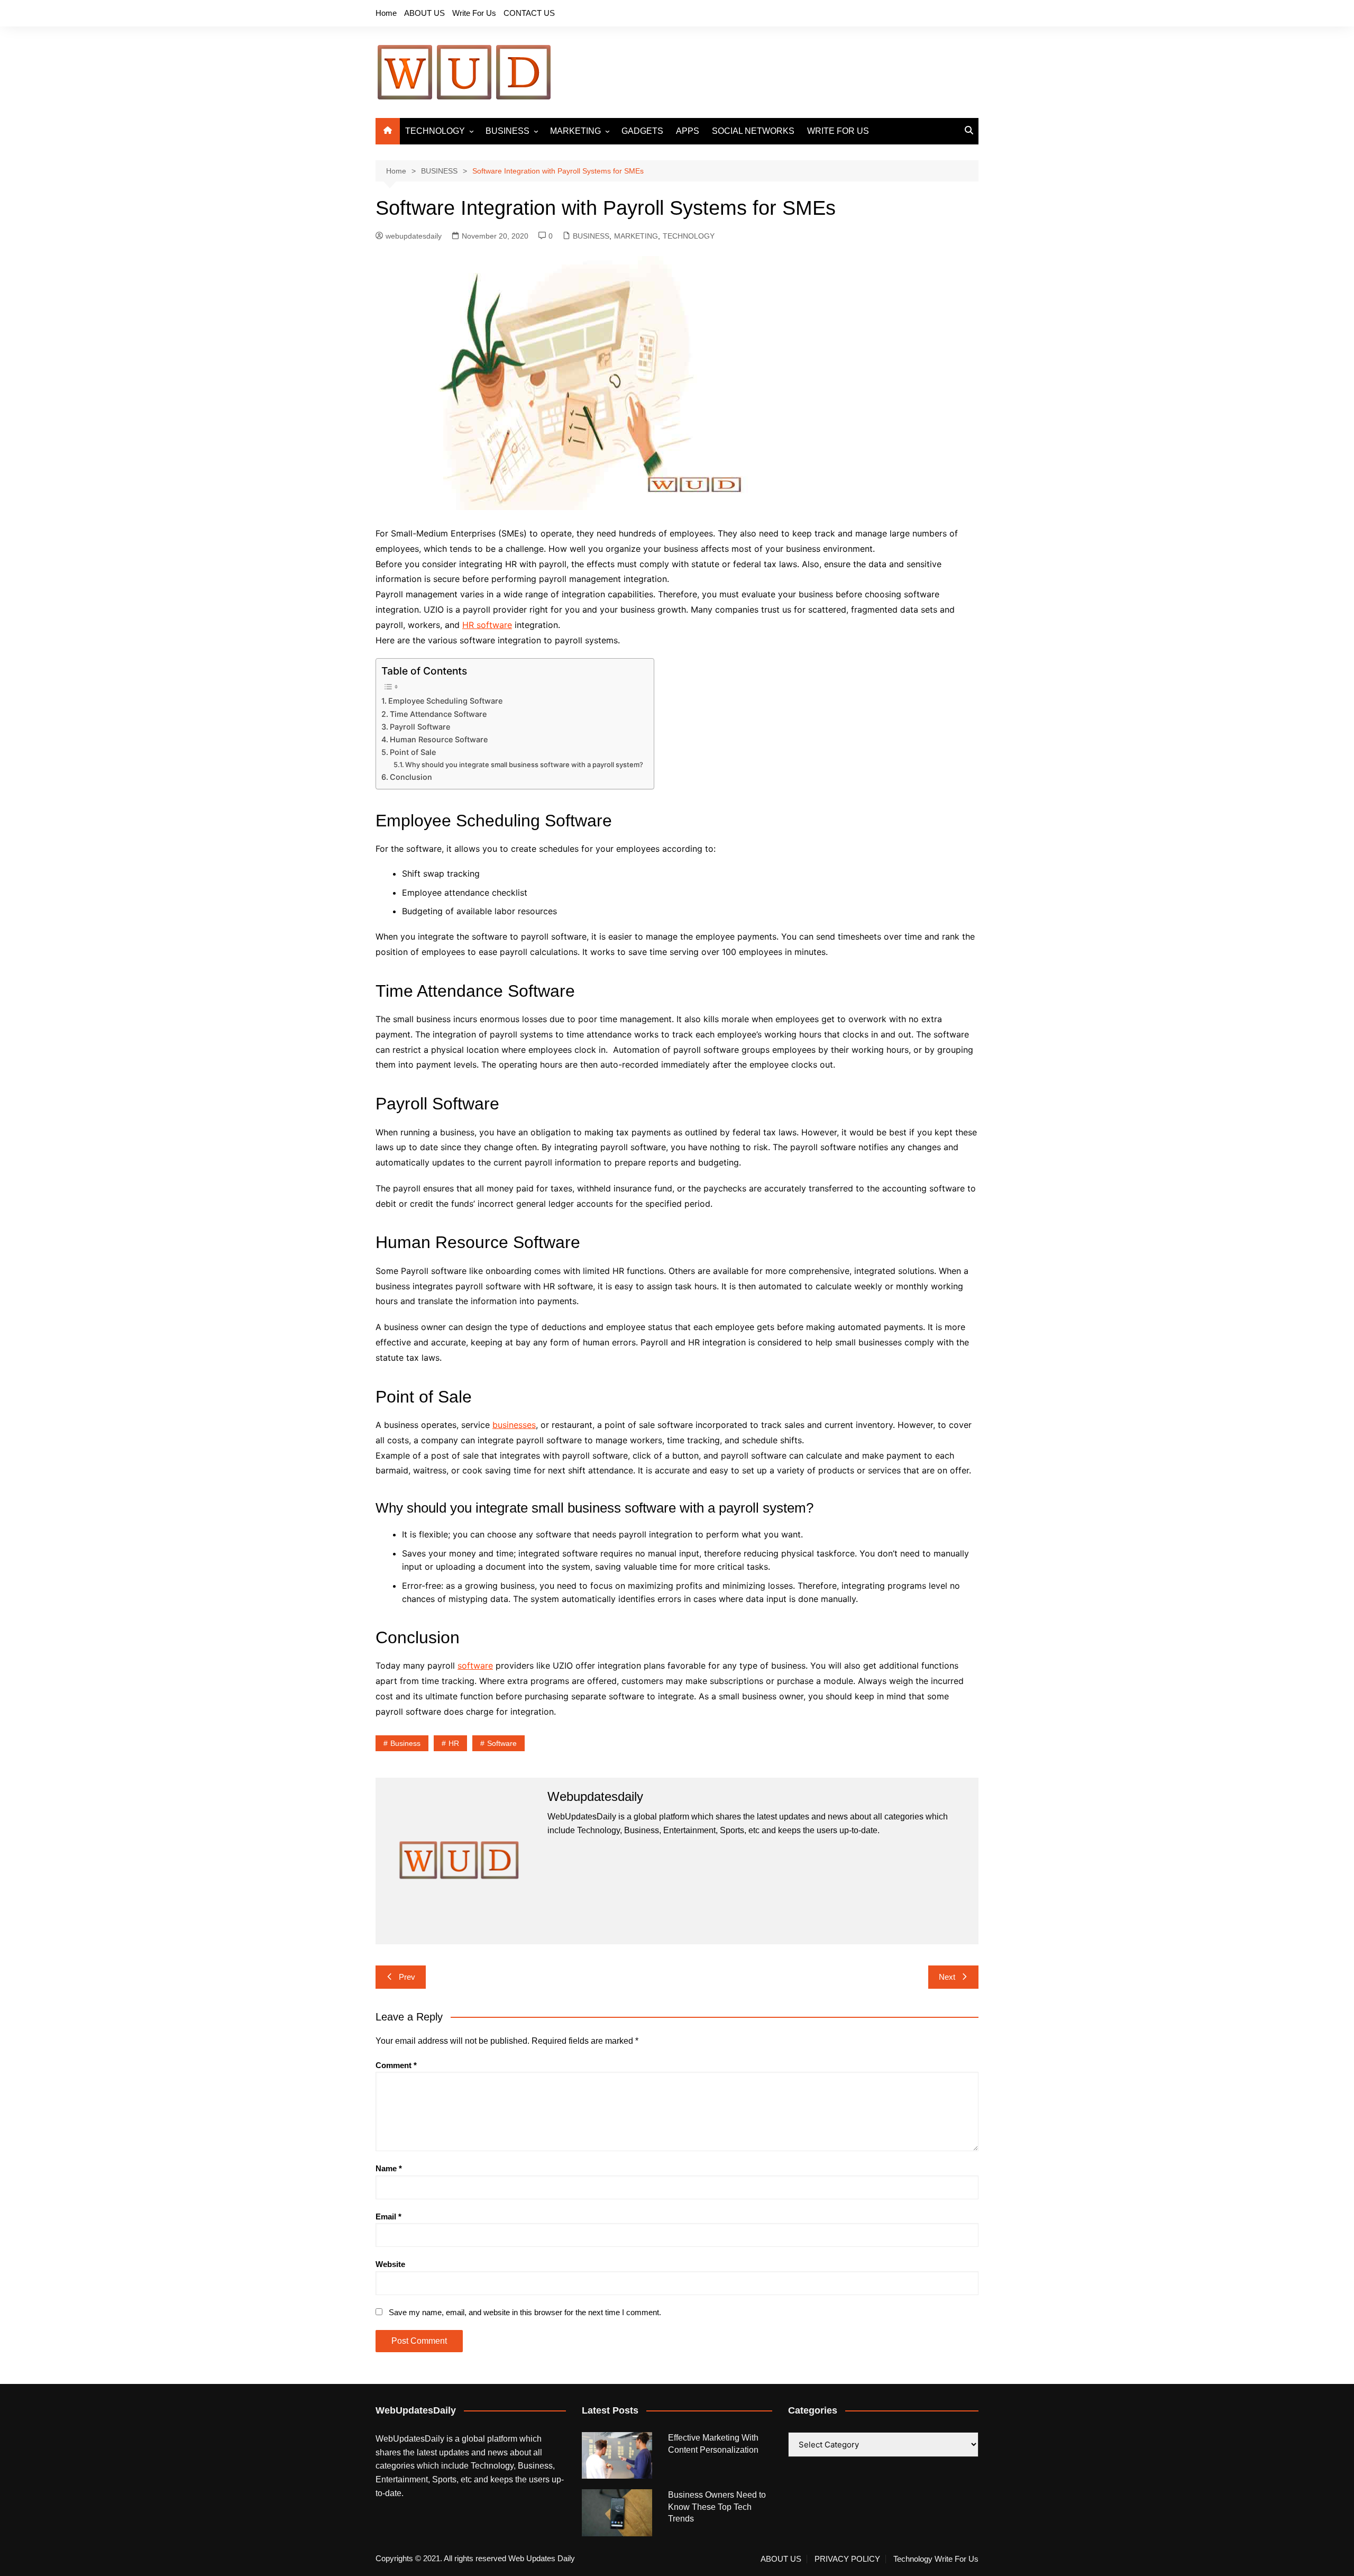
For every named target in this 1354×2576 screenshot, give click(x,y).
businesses (514, 1425)
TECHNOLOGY (435, 131)
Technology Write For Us (936, 2559)
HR (454, 1743)
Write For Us (474, 13)
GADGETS (642, 131)
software (475, 1665)
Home (386, 13)
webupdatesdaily (414, 236)
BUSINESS (507, 131)
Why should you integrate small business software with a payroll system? (524, 764)
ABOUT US (424, 13)
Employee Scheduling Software (445, 701)
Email (388, 2217)
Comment (396, 2065)
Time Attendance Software (438, 714)
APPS (688, 131)
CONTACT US (529, 13)
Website (390, 2264)
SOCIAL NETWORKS (753, 131)
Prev (407, 1977)
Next (947, 1977)
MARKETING (575, 131)
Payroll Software (420, 727)
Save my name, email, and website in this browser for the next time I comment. (525, 2312)
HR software (487, 625)
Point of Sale (413, 752)
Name (389, 2168)
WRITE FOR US (838, 131)
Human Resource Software (439, 739)
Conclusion (411, 777)
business (405, 1743)
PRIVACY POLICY (847, 2559)
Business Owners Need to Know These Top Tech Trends (717, 2507)
